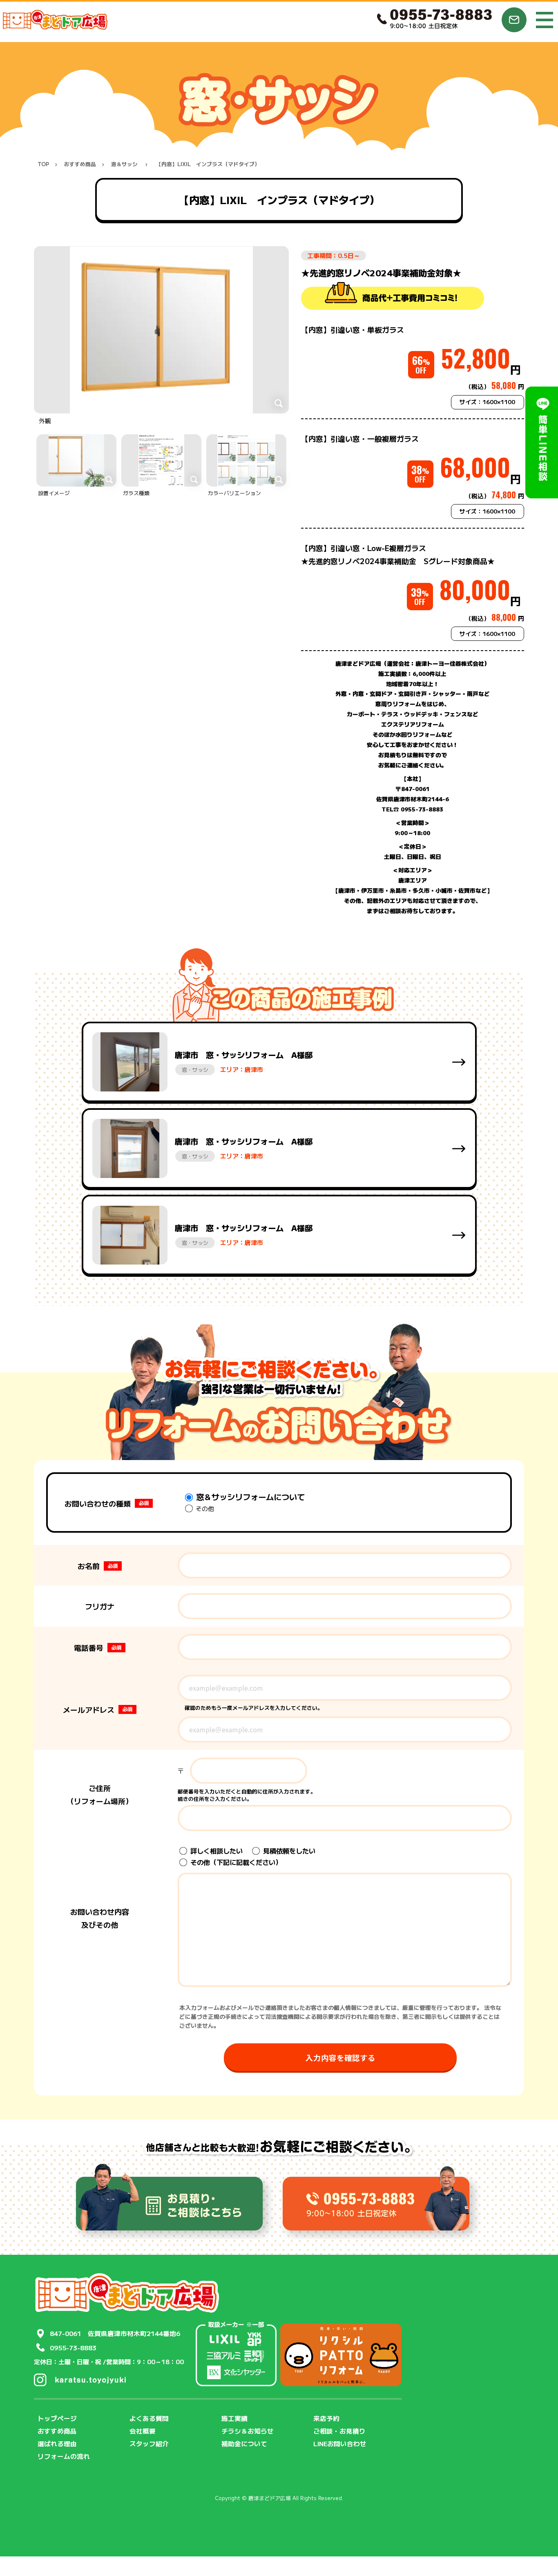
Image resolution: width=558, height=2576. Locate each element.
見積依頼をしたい (288, 1851)
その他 (204, 1508)
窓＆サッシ (124, 164)
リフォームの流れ (64, 2456)
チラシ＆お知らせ (248, 2431)
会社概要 (143, 2431)
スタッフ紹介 (149, 2443)
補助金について (244, 2443)
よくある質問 (149, 2418)
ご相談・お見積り (339, 2431)
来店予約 (326, 2418)
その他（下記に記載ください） (235, 1862)
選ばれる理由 (57, 2443)
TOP (43, 164)
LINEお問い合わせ (340, 2443)
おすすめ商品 (80, 164)
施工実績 (234, 2418)
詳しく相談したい (215, 1851)
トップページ (57, 2418)
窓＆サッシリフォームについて (249, 1497)
